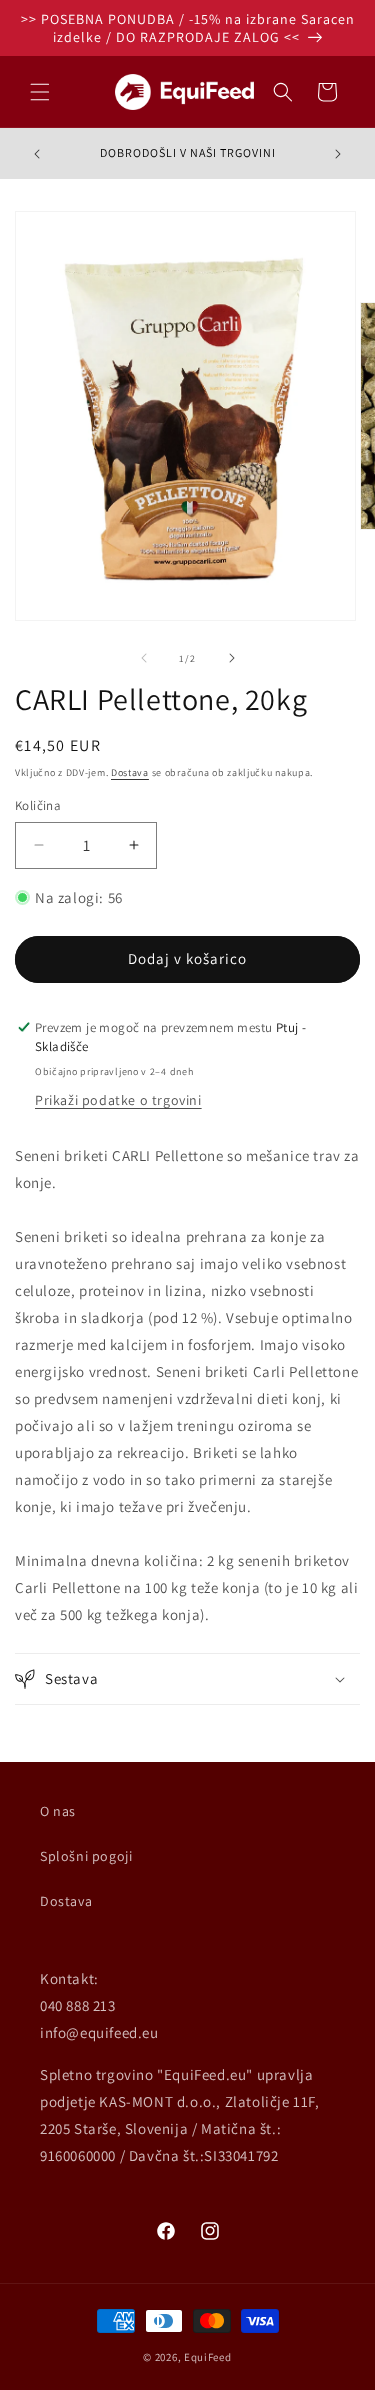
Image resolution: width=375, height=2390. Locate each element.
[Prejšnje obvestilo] (37, 154)
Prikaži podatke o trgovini (118, 1100)
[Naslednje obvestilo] (338, 154)
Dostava (130, 772)
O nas (58, 1811)
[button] (40, 92)
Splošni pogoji (86, 1856)
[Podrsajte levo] (144, 658)
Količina (38, 805)
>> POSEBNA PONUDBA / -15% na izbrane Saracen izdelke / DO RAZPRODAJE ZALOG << (188, 28)
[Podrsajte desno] (232, 658)
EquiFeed (208, 2357)
